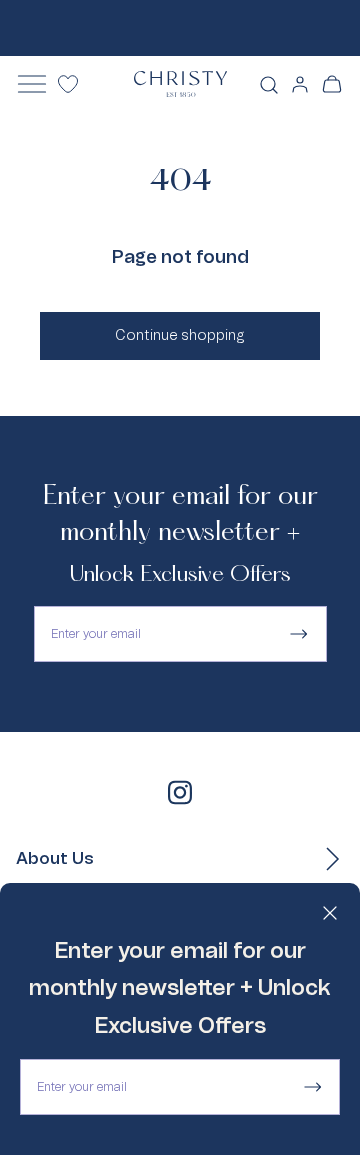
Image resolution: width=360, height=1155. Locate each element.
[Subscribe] (312, 1087)
